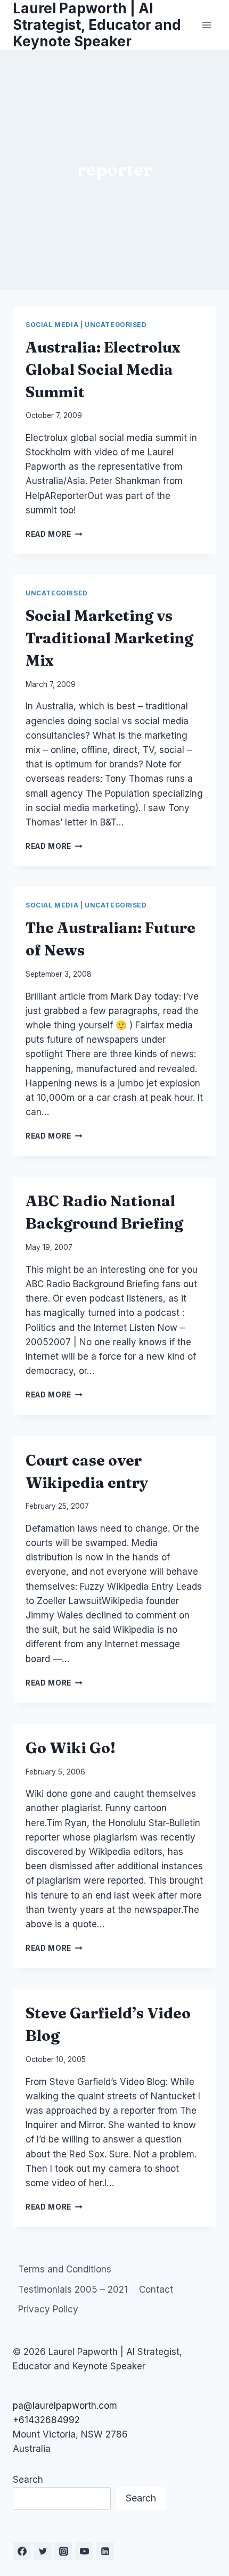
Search (28, 2480)
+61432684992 (46, 2420)
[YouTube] (84, 2551)
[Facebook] (22, 2551)
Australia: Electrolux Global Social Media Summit (103, 370)
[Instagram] (63, 2551)
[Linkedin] (105, 2551)
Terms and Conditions (65, 2269)
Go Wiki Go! (71, 1748)
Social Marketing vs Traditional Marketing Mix (109, 638)
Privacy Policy (48, 2309)
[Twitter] (43, 2551)
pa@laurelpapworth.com (65, 2406)
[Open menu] (206, 25)
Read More (54, 534)
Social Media (52, 325)
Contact (156, 2289)
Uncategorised (116, 325)
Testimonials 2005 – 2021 (73, 2289)
